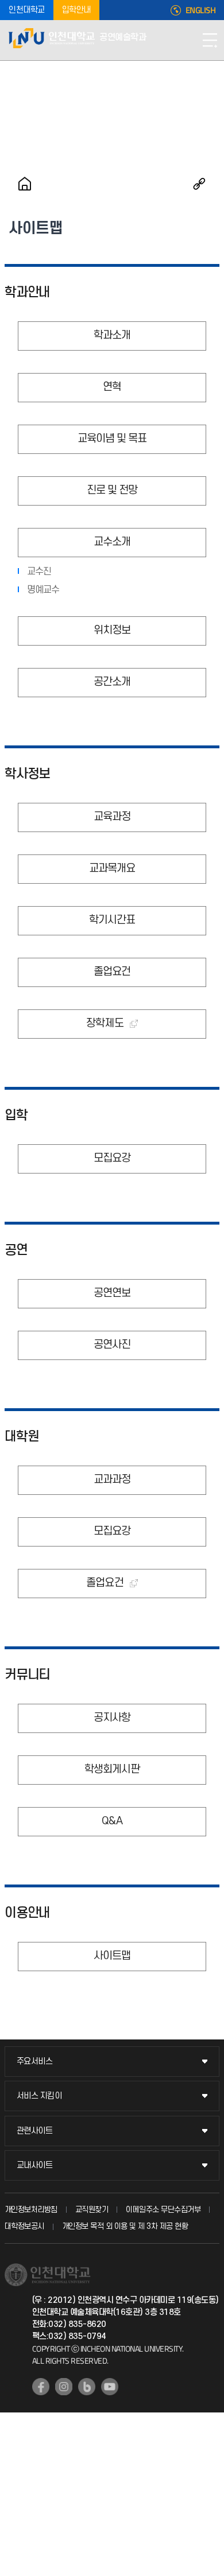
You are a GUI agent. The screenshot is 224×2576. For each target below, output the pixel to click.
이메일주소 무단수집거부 (163, 2210)
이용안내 (28, 1913)
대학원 (22, 1437)
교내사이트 (35, 2165)
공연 (16, 1250)
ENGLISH (201, 10)
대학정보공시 (24, 2226)
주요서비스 (35, 2062)
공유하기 (199, 184)
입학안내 (76, 10)
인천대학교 (27, 10)
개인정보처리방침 (31, 2210)
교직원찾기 (92, 2210)
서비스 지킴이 (39, 2096)
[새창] (41, 2387)
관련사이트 (35, 2131)
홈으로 (25, 184)
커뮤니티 (28, 1675)
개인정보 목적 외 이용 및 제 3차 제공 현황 (125, 2226)
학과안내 (28, 293)
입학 (16, 1116)
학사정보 (28, 774)
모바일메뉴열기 (210, 40)
